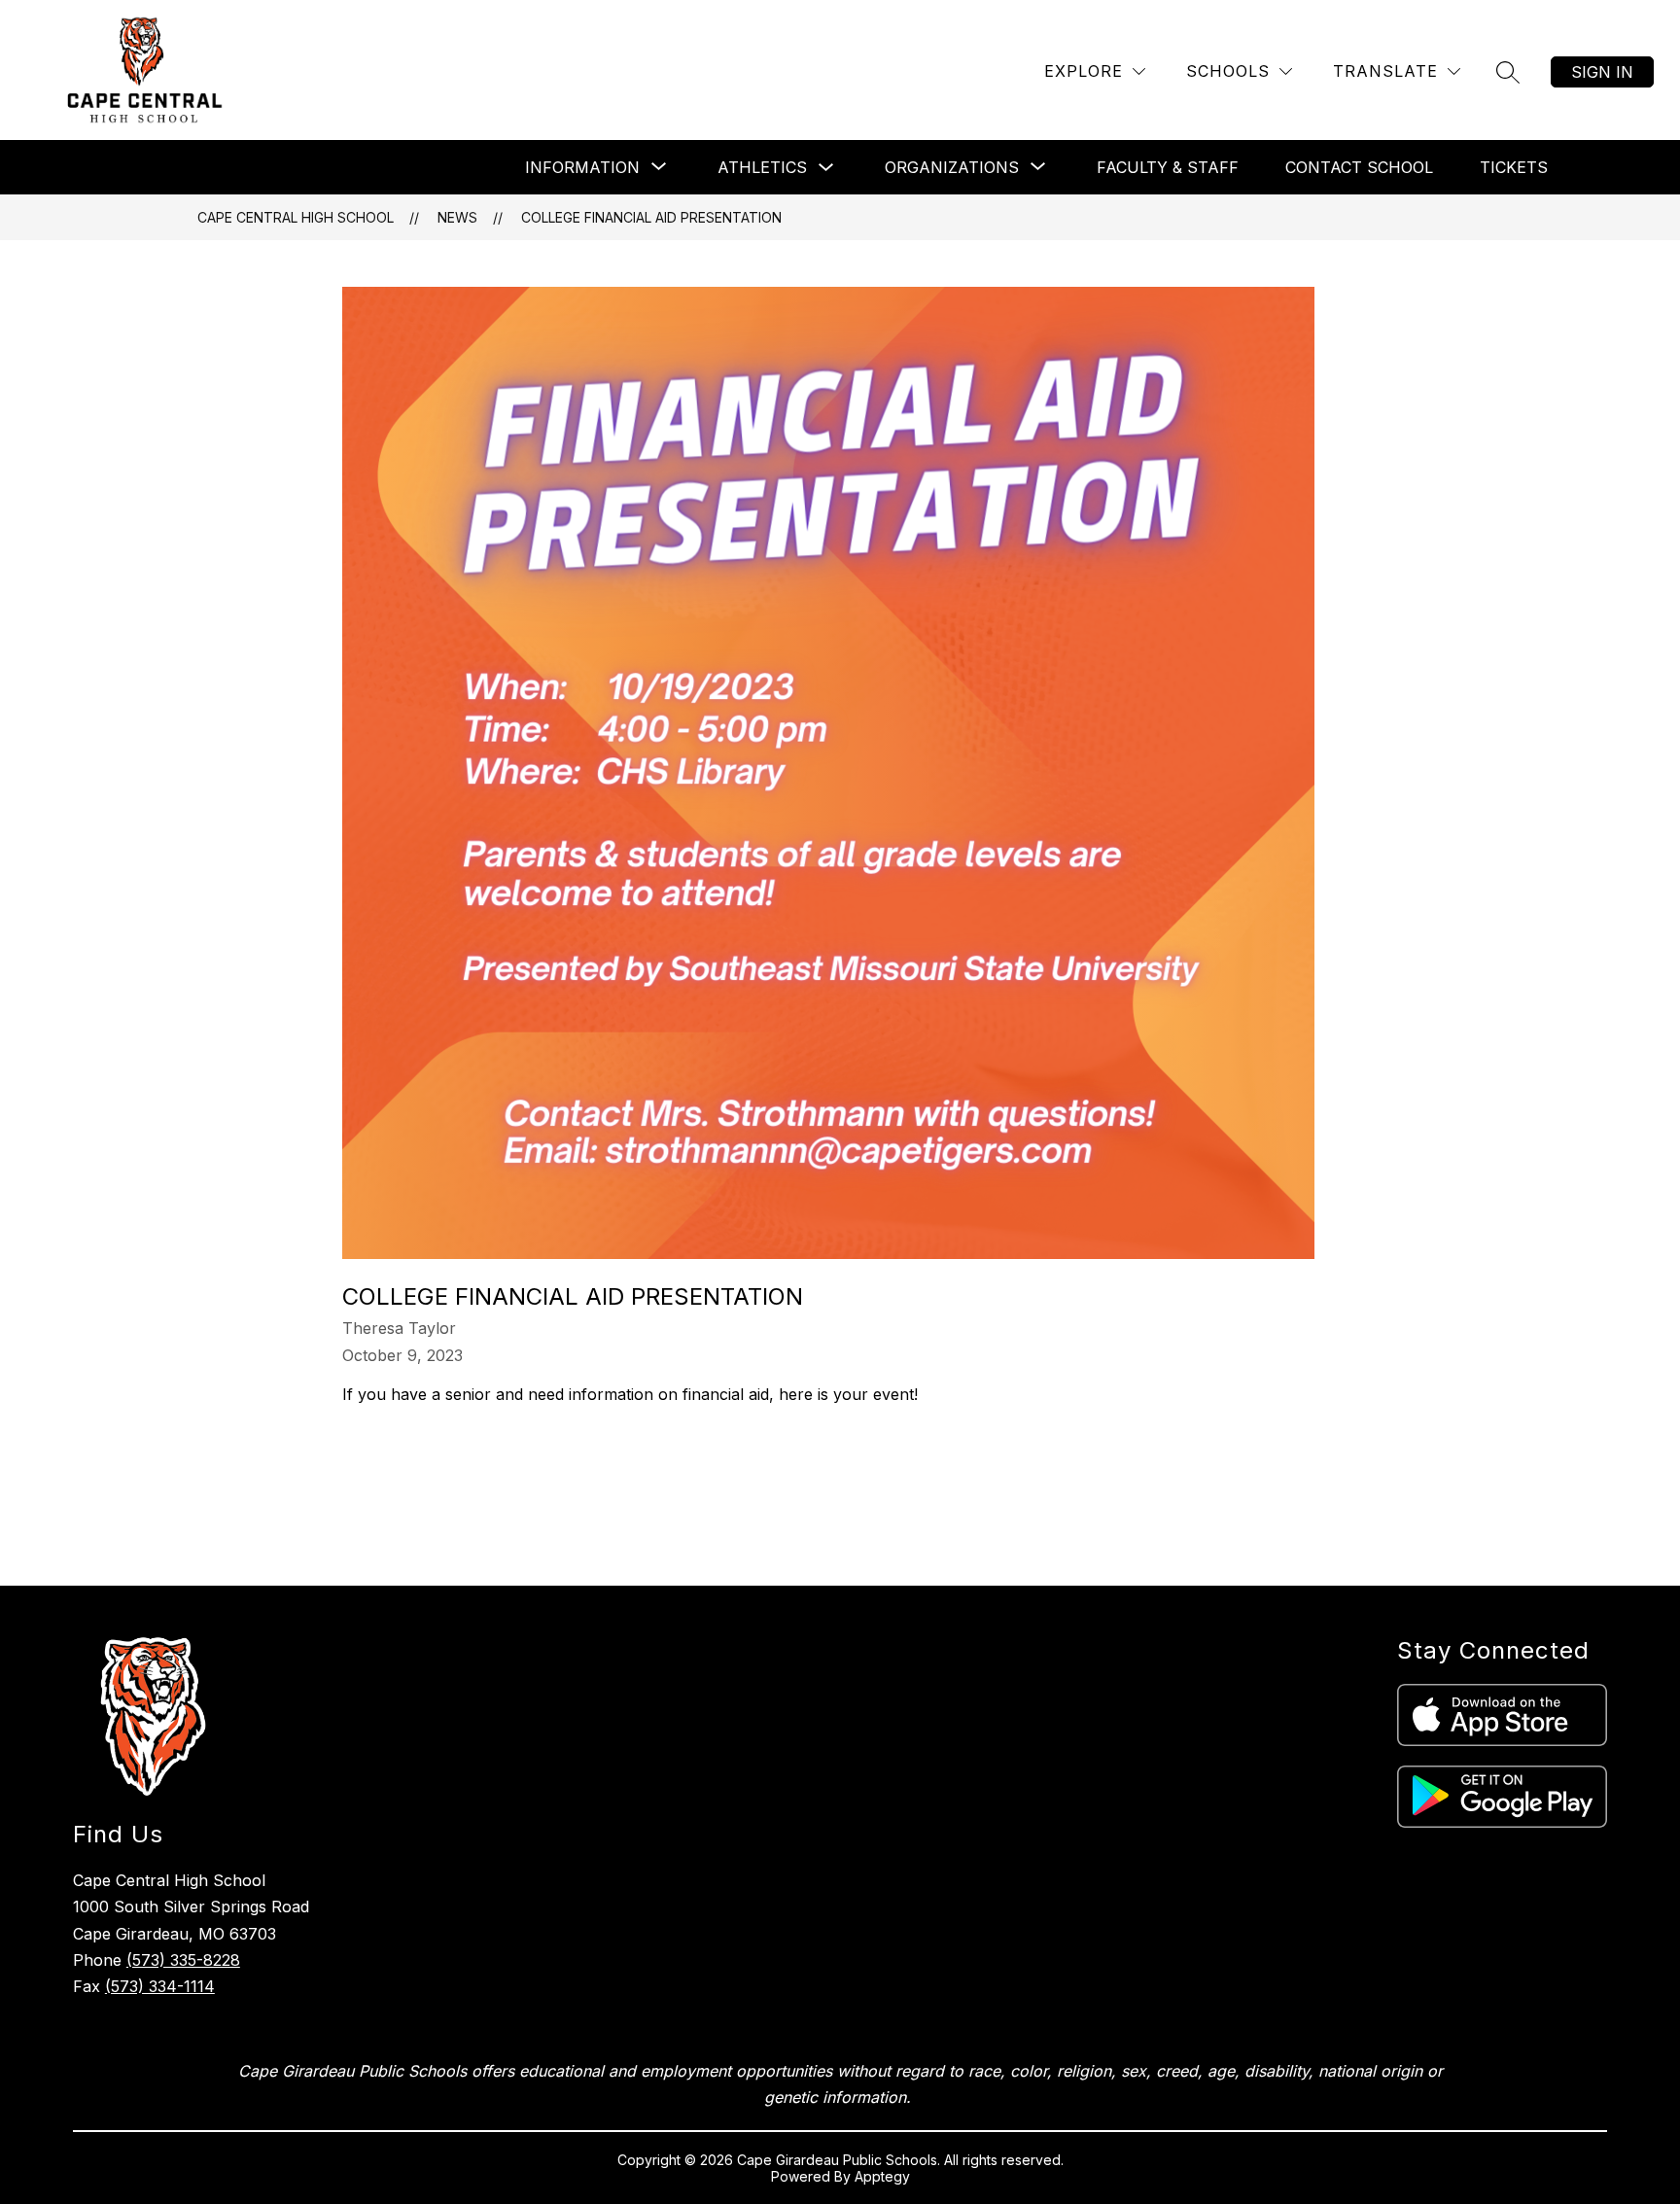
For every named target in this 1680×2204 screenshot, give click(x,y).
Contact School (1359, 167)
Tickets (1514, 167)
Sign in (1602, 72)
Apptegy (882, 2176)
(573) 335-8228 (183, 1960)
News (457, 217)
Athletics (762, 167)
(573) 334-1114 (160, 1986)
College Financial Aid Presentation (651, 217)
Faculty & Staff (1168, 167)
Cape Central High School (296, 217)
